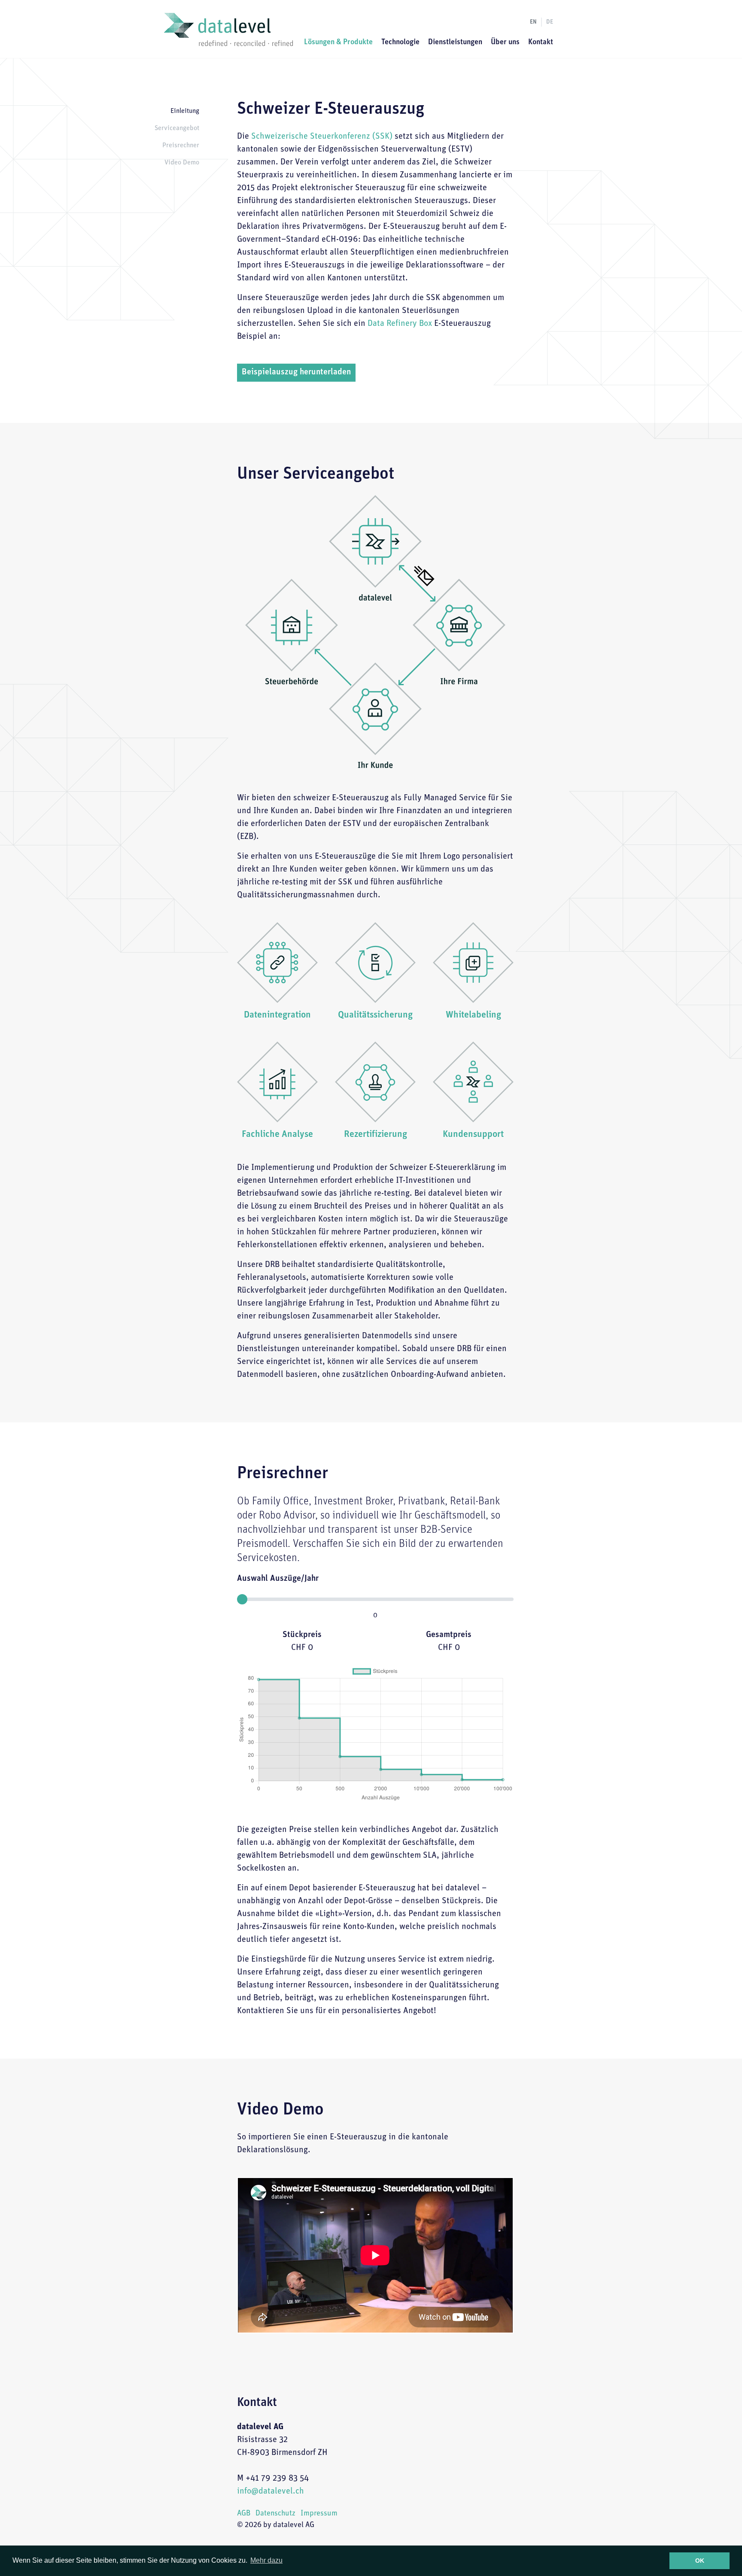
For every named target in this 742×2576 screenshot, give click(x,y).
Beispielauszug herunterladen (296, 372)
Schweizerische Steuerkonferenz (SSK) (323, 137)
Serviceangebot (177, 128)
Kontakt (541, 43)
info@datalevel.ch (271, 2491)
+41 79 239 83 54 (277, 2479)
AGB (244, 2514)
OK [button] (700, 2561)
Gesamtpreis (449, 1635)
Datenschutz (275, 2514)
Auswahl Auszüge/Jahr (278, 1579)
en (533, 22)
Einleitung (185, 111)
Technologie (400, 43)
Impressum (319, 2514)
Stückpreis (302, 1635)
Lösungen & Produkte (338, 43)
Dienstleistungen (455, 43)
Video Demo (182, 163)
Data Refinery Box (400, 324)
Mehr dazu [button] (266, 2560)
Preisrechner (181, 146)
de (550, 22)
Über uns (505, 43)
